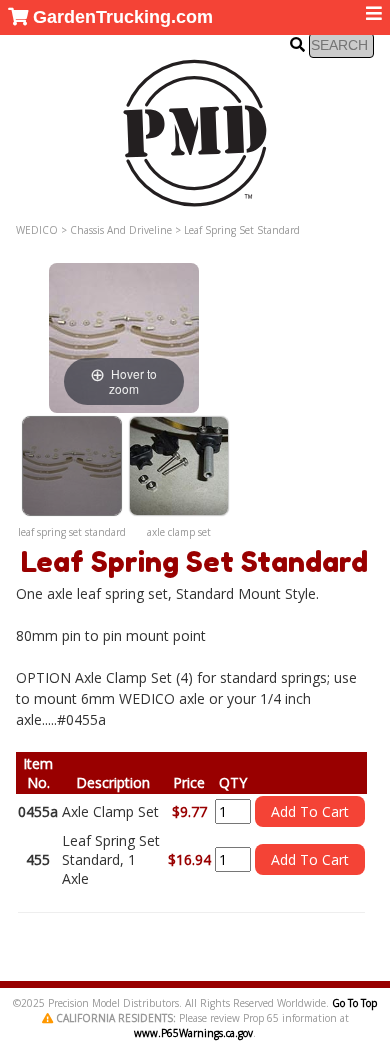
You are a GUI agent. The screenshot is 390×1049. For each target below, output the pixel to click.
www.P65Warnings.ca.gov (193, 1033)
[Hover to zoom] (124, 336)
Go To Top (354, 1003)
